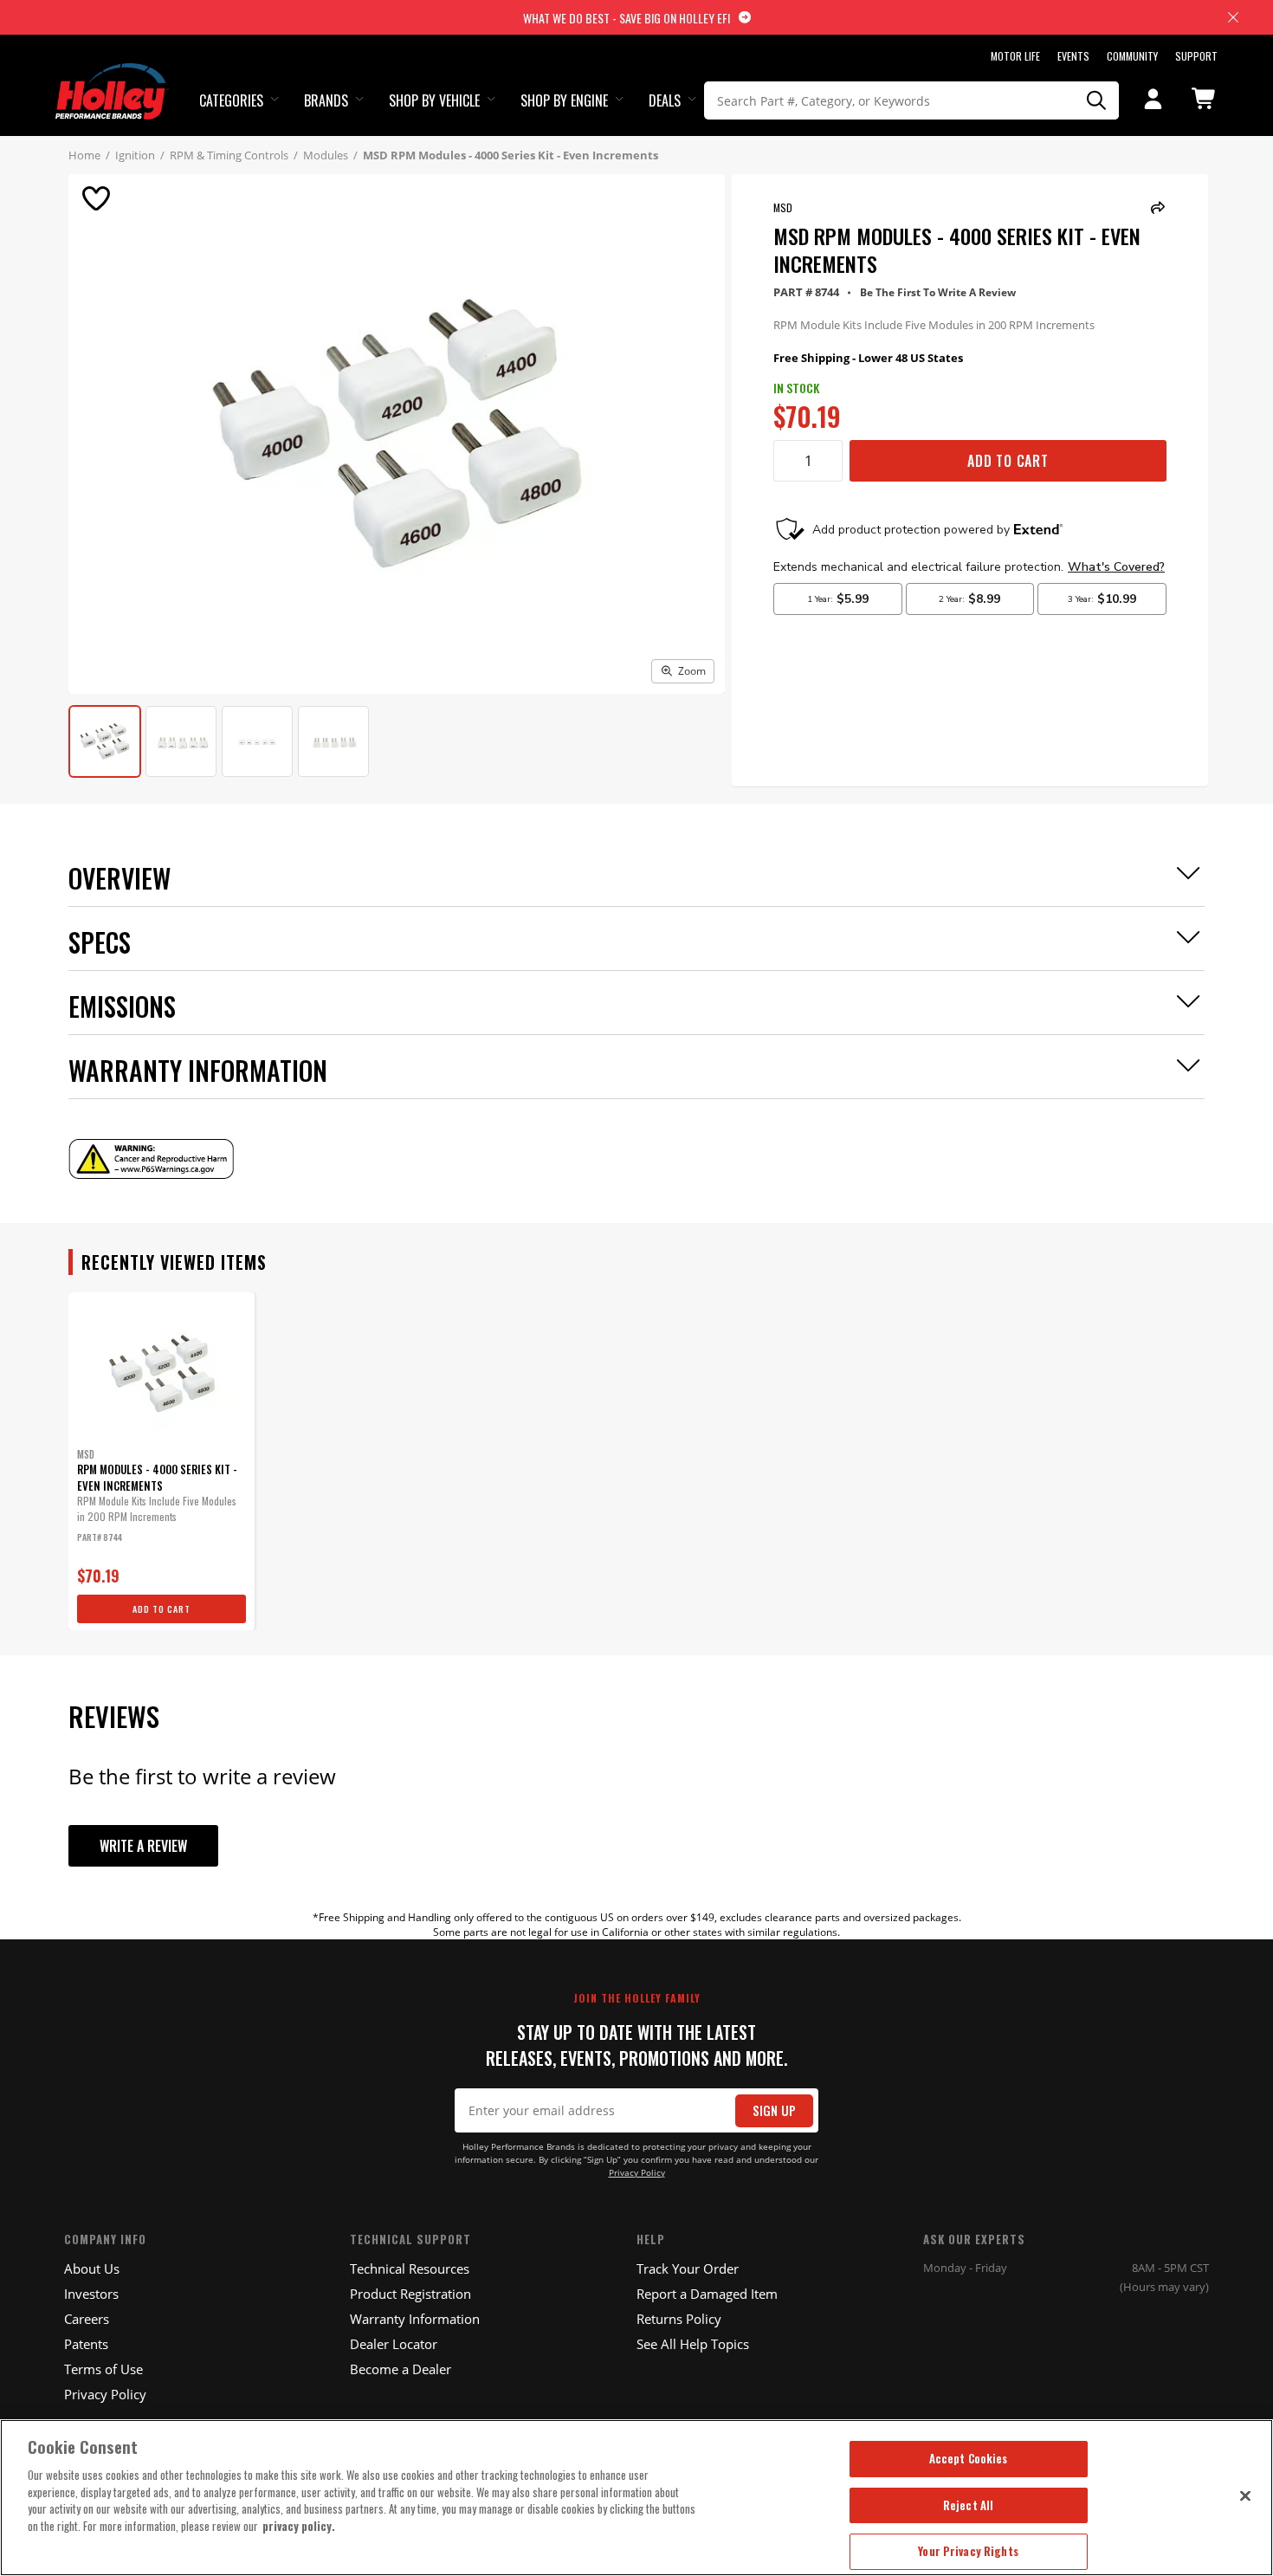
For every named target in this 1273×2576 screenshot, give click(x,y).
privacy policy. (299, 2526)
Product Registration (410, 2294)
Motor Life (1015, 56)
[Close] (1245, 2495)
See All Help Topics (693, 2344)
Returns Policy (679, 2319)
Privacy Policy (637, 2173)
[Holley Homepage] (112, 75)
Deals (665, 100)
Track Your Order (688, 2269)
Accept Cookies (969, 2458)
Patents (86, 2344)
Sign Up (774, 2110)
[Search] (1097, 100)
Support (1196, 56)
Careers (87, 2319)
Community (1132, 56)
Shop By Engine (564, 100)
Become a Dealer (401, 2369)
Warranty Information (415, 2319)
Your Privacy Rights (968, 2551)
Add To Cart (1008, 461)
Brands (326, 100)
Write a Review (143, 1846)
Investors (91, 2294)
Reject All (968, 2505)
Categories (231, 100)
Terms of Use (103, 2369)
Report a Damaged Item (707, 2294)
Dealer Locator (394, 2344)
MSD (783, 207)
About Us (92, 2269)
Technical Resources (410, 2269)
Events (1073, 56)
